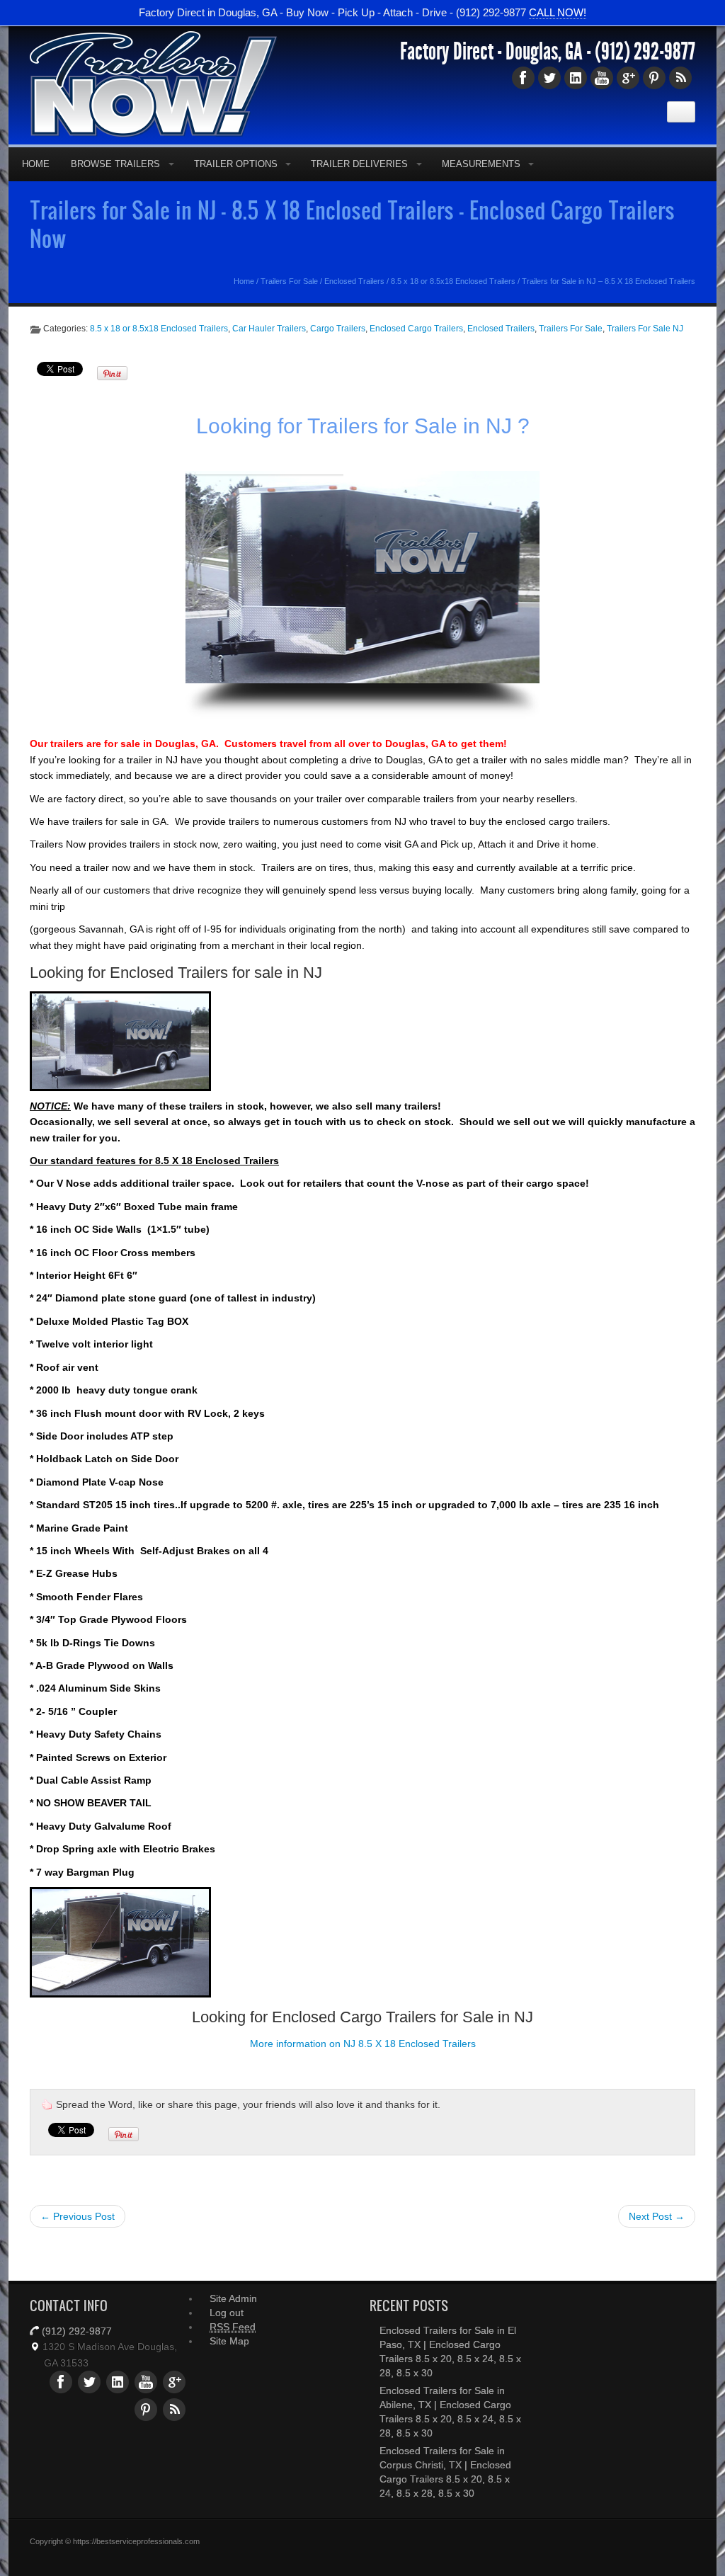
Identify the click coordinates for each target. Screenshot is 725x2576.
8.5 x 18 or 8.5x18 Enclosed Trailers (453, 281)
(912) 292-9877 (645, 52)
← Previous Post (78, 2216)
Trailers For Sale (289, 281)
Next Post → (657, 2216)
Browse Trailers (115, 164)
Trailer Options (236, 164)
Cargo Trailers (338, 329)
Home (36, 164)
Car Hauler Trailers (269, 329)
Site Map (229, 2341)
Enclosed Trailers (354, 281)
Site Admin (233, 2298)
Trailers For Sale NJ (645, 329)
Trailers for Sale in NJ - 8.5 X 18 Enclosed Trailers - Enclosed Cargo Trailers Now (352, 224)
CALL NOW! (558, 12)
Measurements (481, 164)
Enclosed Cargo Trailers (416, 329)
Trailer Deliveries (359, 164)
